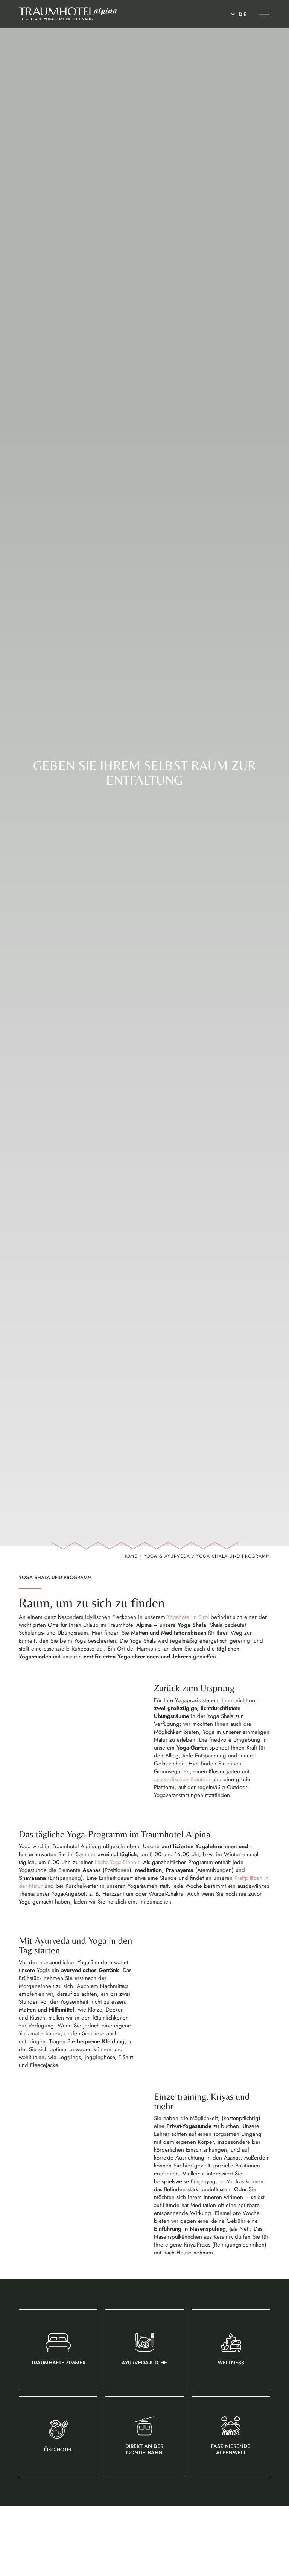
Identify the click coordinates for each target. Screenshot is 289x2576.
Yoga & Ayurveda (167, 1556)
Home (130, 1556)
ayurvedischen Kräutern (182, 1779)
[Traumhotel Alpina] (68, 14)
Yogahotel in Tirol (188, 1617)
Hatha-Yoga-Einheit (117, 1862)
